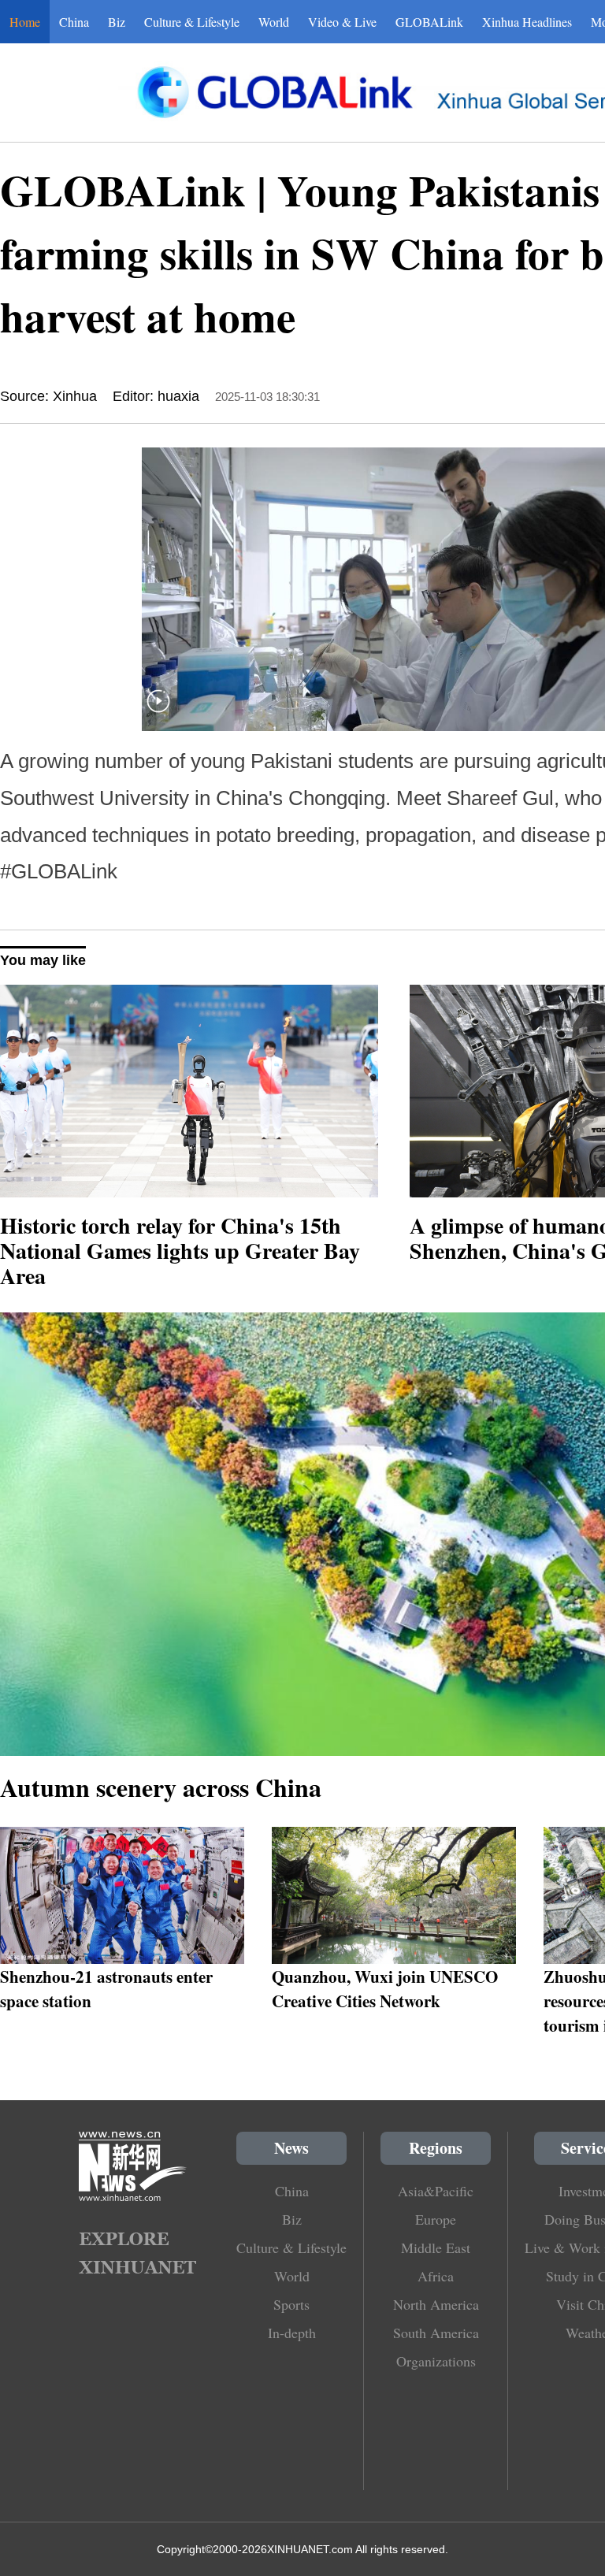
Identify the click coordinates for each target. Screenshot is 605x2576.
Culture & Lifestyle (192, 22)
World (274, 22)
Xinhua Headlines (527, 22)
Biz (117, 22)
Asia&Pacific (436, 2191)
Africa (436, 2276)
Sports (291, 2304)
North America (436, 2304)
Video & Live (342, 22)
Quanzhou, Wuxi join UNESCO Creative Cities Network (385, 1988)
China (74, 22)
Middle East (436, 2248)
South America (436, 2333)
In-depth (292, 2333)
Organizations (436, 2361)
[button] (158, 711)
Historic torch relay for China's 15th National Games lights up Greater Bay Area (180, 1251)
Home (25, 22)
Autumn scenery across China (161, 1787)
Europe (436, 2219)
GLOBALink (429, 22)
